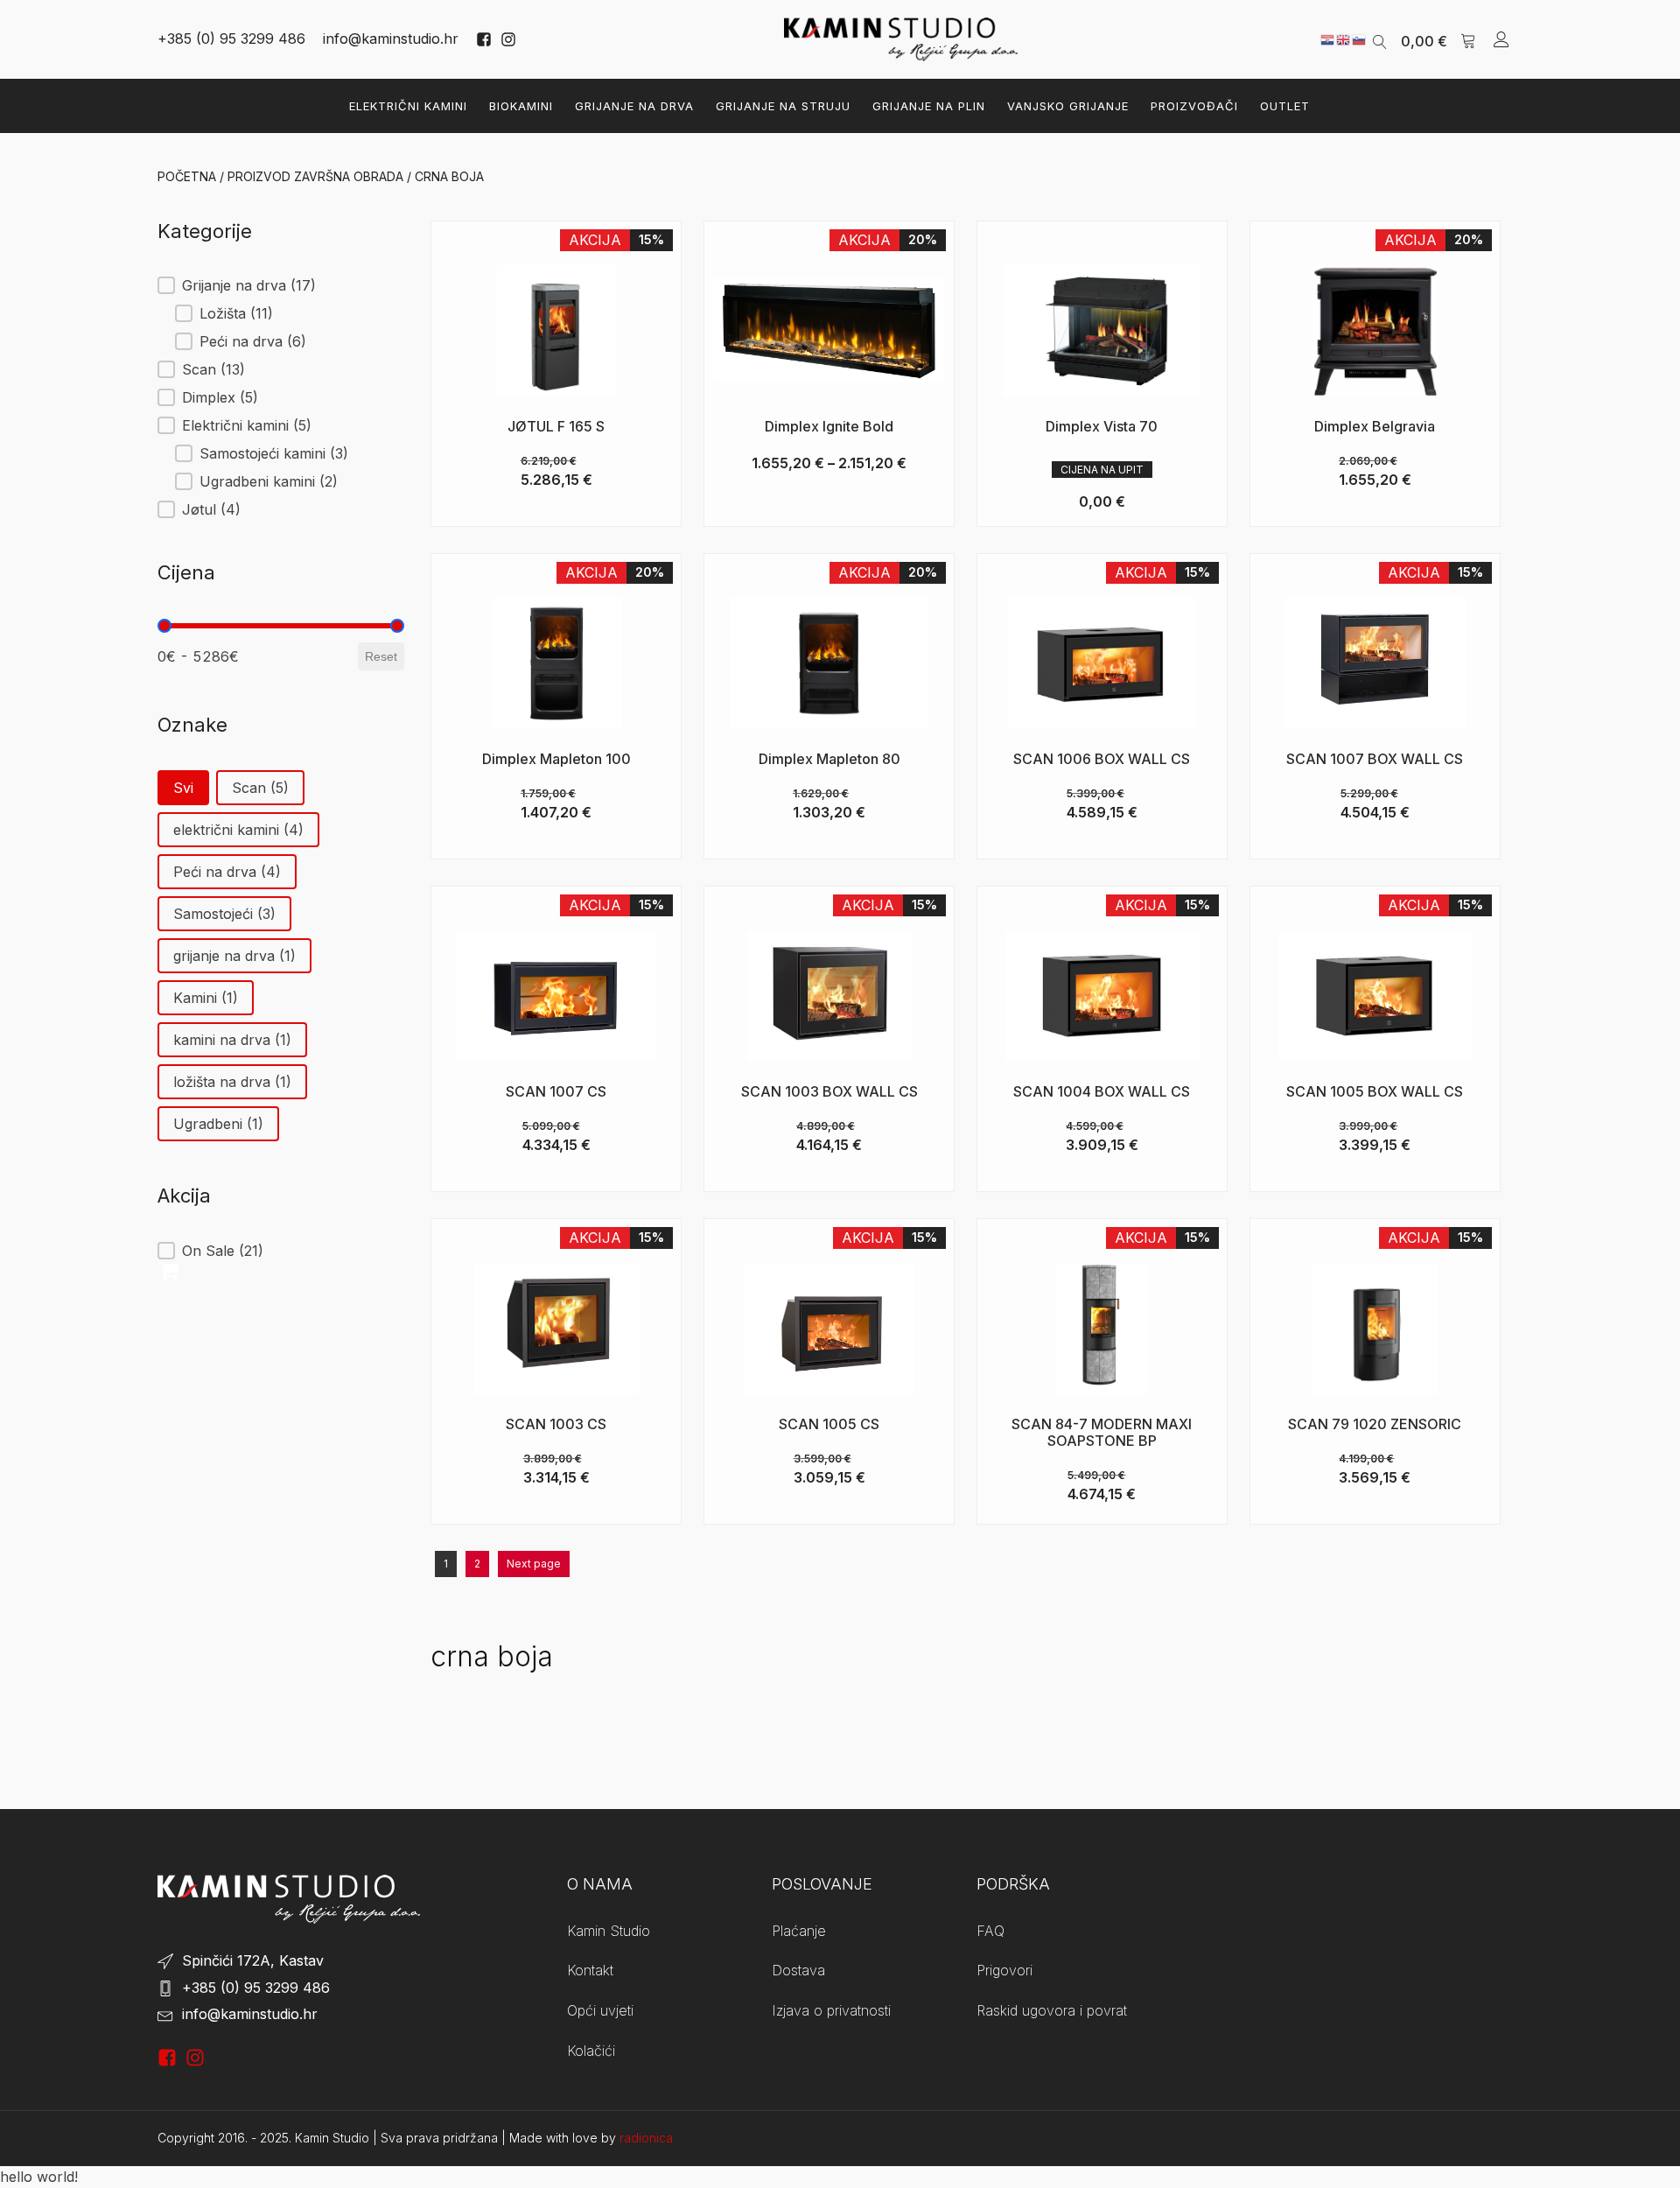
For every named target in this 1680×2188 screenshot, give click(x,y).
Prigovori (1004, 1970)
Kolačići (591, 2051)
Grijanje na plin (929, 106)
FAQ (990, 1931)
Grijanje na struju (783, 106)
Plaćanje (799, 1931)
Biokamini (521, 106)
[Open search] (1380, 40)
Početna (187, 176)
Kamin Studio (609, 1931)
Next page (534, 1564)
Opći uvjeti (600, 2010)
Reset (381, 656)
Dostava (798, 1970)
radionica (646, 2138)
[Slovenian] (1360, 39)
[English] (1344, 39)
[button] (1438, 39)
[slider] (164, 626)
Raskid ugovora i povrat (1052, 2010)
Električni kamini (408, 106)
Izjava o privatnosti (831, 2010)
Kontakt (590, 1970)
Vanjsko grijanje (1068, 106)
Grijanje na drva (634, 106)
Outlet (1285, 106)
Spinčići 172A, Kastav (253, 1960)
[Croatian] (1328, 39)
